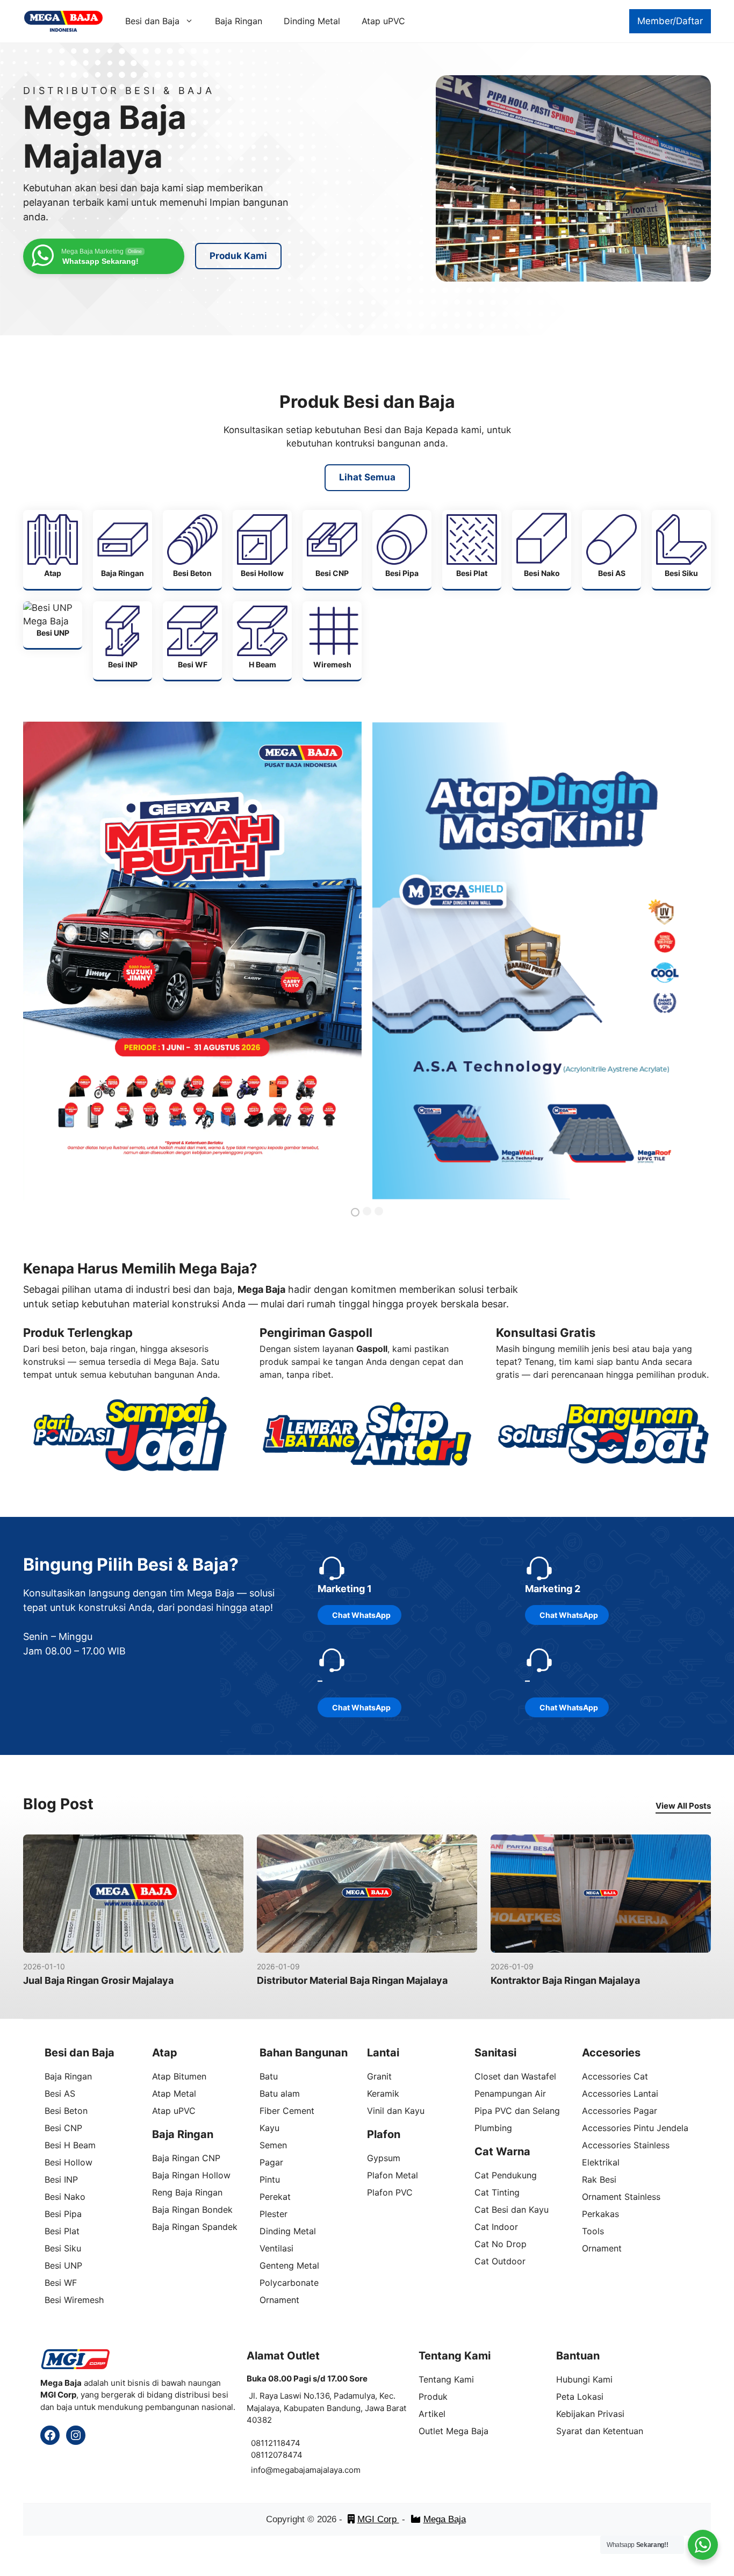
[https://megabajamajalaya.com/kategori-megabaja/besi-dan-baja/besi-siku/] (681, 549)
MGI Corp (378, 2519)
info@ (262, 2470)
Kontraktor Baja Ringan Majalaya (565, 1980)
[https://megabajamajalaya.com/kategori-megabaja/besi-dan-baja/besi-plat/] (472, 549)
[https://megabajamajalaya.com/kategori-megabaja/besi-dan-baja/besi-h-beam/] (262, 641)
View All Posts (683, 1806)
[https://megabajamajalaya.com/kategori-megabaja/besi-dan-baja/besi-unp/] (53, 625)
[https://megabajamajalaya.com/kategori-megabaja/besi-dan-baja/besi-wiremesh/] (332, 641)
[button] (355, 1212)
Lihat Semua (367, 477)
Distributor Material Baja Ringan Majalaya (352, 1980)
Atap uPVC (383, 21)
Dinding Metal (312, 21)
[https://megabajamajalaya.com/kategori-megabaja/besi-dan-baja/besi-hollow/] (262, 549)
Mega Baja (445, 2519)
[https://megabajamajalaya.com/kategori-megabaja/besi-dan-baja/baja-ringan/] (123, 549)
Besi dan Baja (152, 21)
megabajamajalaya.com (317, 2470)
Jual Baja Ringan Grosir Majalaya (98, 1980)
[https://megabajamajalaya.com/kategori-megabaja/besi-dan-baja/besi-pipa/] (402, 549)
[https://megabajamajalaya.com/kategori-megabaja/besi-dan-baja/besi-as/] (611, 549)
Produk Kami (238, 256)
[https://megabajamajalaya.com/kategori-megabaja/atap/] (53, 549)
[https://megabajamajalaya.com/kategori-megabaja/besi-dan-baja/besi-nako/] (542, 549)
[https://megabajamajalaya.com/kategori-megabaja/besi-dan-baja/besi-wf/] (192, 641)
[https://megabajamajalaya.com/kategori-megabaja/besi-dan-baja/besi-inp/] (123, 641)
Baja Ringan (239, 21)
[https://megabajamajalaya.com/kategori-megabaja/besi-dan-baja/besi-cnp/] (332, 549)
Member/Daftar (670, 21)
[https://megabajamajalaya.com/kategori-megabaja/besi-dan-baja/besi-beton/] (192, 549)
